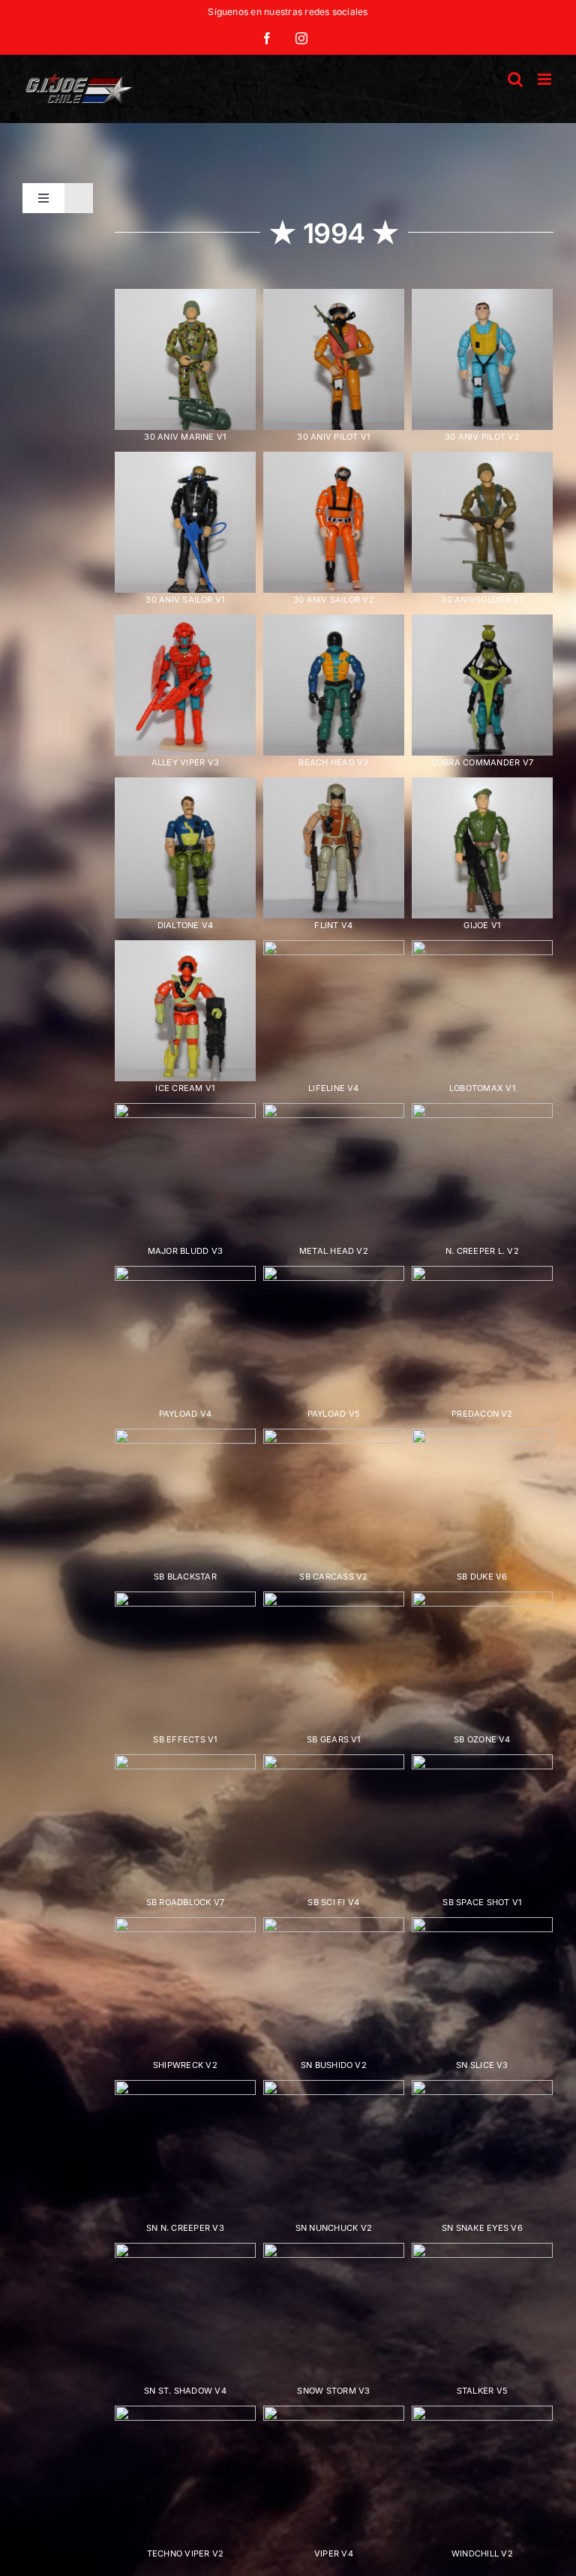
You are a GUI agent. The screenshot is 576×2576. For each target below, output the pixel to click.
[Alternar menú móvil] (546, 79)
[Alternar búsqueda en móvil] (515, 79)
